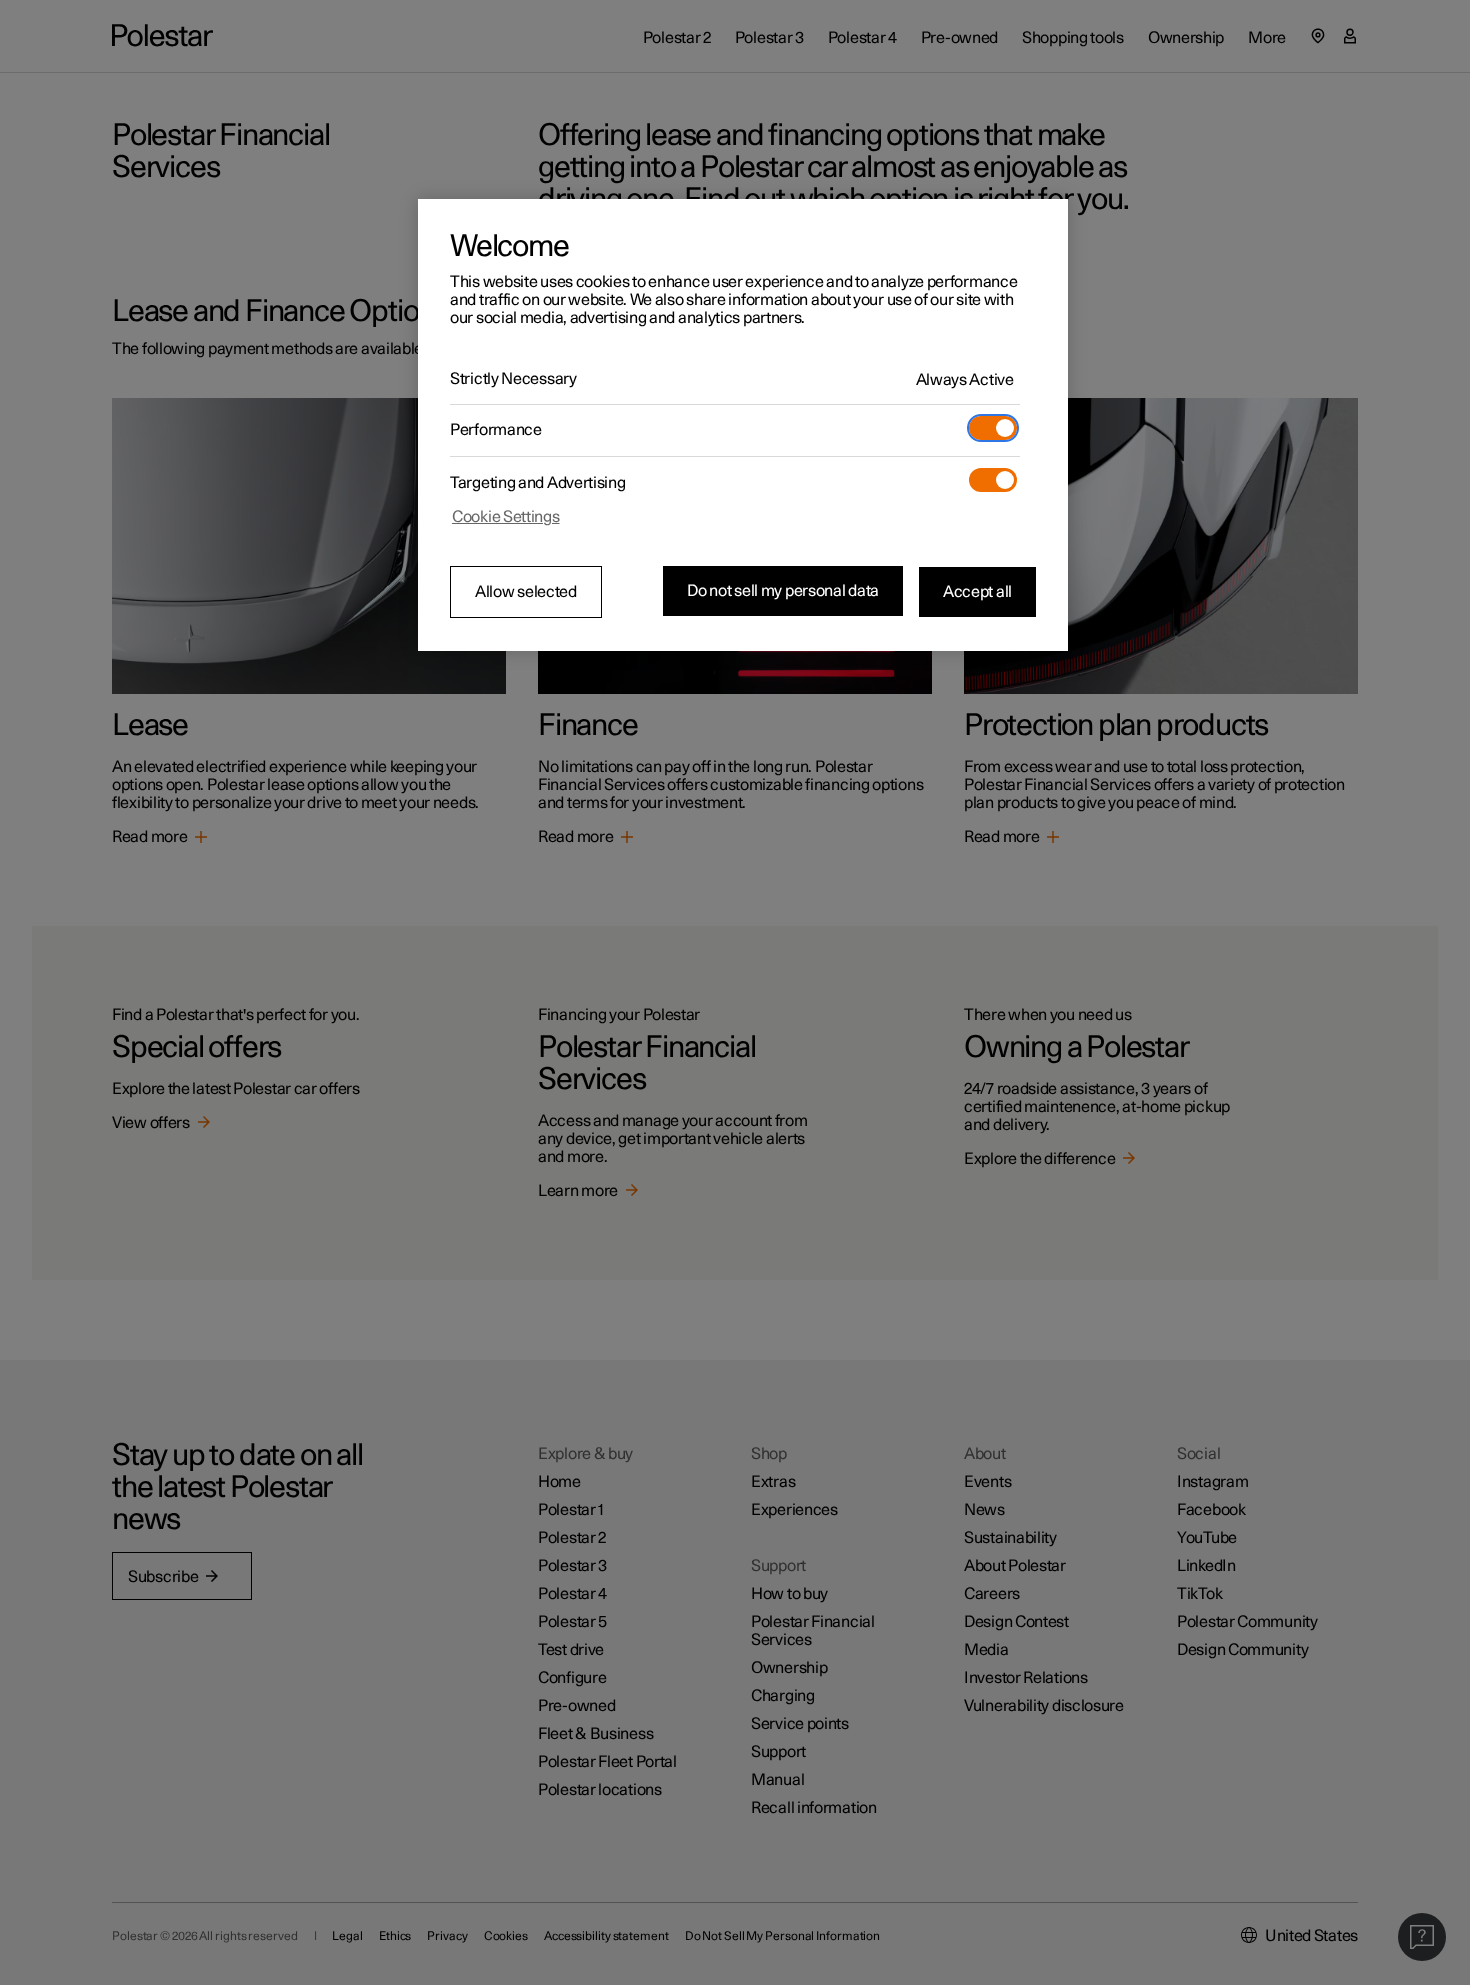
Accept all (977, 591)
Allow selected (526, 592)
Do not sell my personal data (783, 591)
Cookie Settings (506, 517)
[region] (743, 425)
